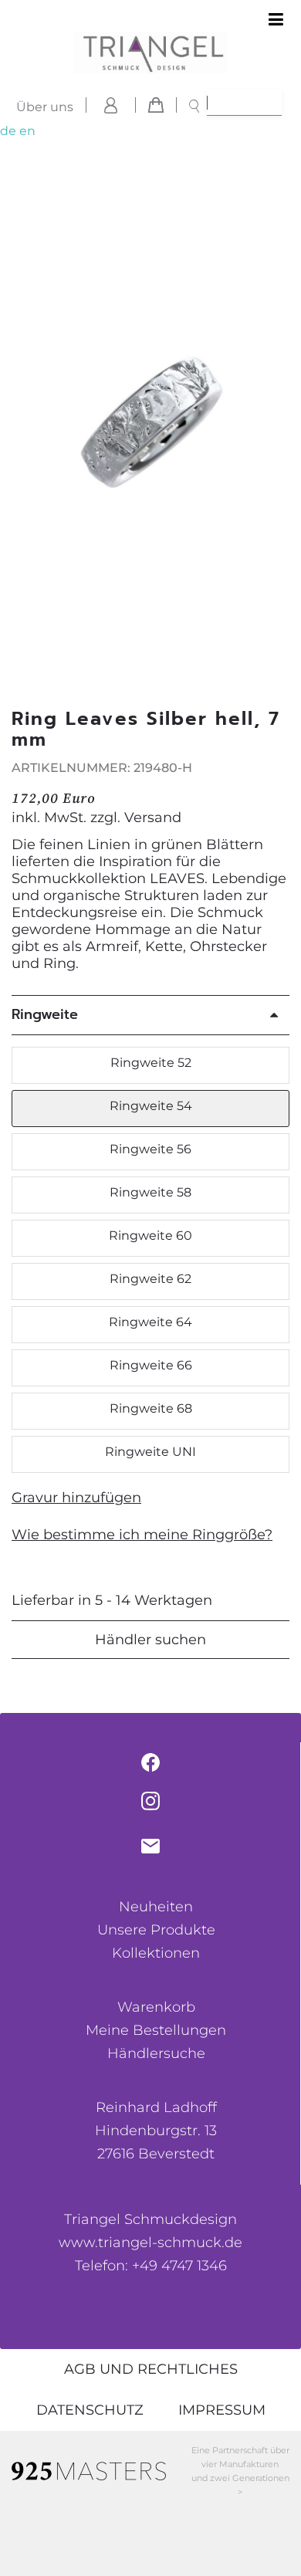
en (27, 131)
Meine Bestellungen (156, 2030)
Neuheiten (156, 1907)
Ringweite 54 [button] (151, 1106)
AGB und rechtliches (151, 2369)
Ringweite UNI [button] (150, 1452)
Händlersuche (156, 2053)
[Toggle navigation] (276, 20)
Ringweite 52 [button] (151, 1063)
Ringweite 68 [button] (151, 1408)
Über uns (45, 107)
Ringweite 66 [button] (151, 1365)
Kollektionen (156, 1953)
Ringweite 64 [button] (150, 1322)
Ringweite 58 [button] (150, 1192)
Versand (153, 817)
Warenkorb (156, 2007)
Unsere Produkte (156, 1930)
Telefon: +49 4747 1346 (151, 2266)
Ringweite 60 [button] (150, 1236)
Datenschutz (90, 2410)
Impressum (222, 2410)
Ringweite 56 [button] (150, 1149)
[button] (280, 426)
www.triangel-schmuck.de (150, 2243)
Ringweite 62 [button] (150, 1279)
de (8, 131)
